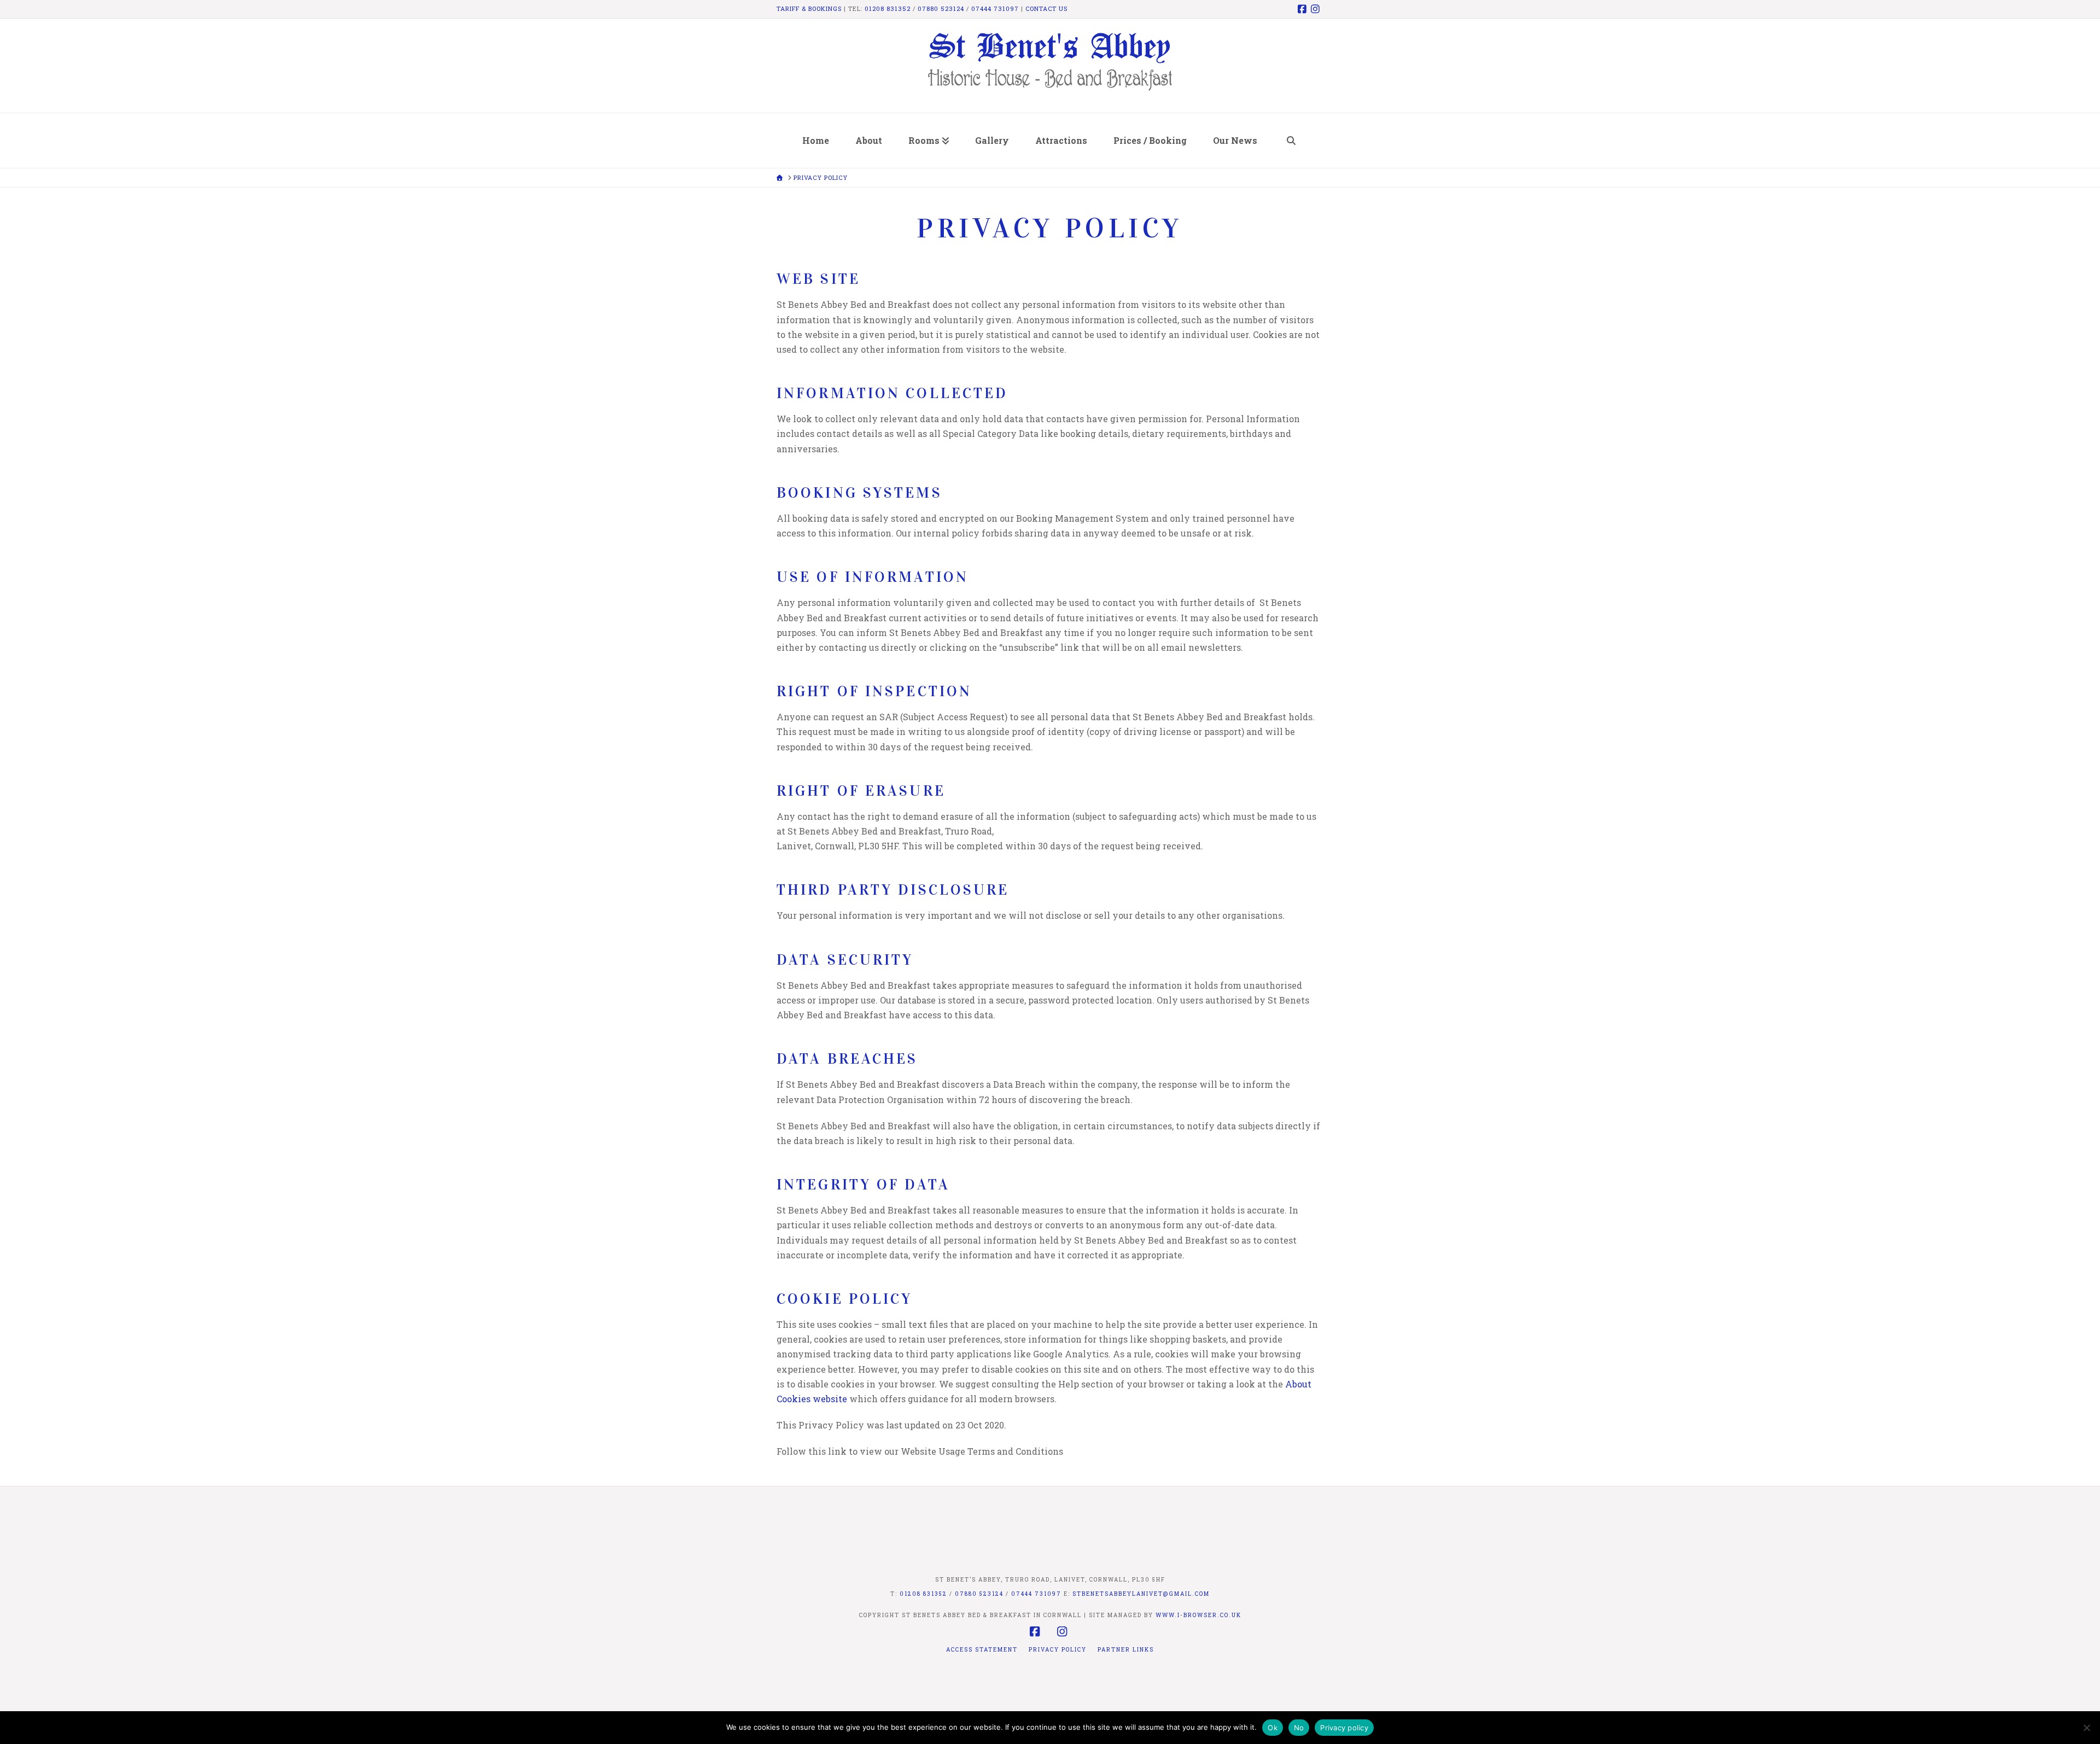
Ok (1273, 1728)
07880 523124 (941, 8)
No (1299, 1728)
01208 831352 (888, 8)
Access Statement (982, 1650)
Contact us (1046, 8)
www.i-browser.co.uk (1198, 1615)
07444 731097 (995, 8)
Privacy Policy (1058, 1650)
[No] (2086, 1728)
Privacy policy (1344, 1728)
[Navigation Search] (1291, 141)
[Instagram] (1317, 9)
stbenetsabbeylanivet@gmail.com (1141, 1594)
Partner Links (1126, 1650)
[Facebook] (1304, 9)
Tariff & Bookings (809, 8)
